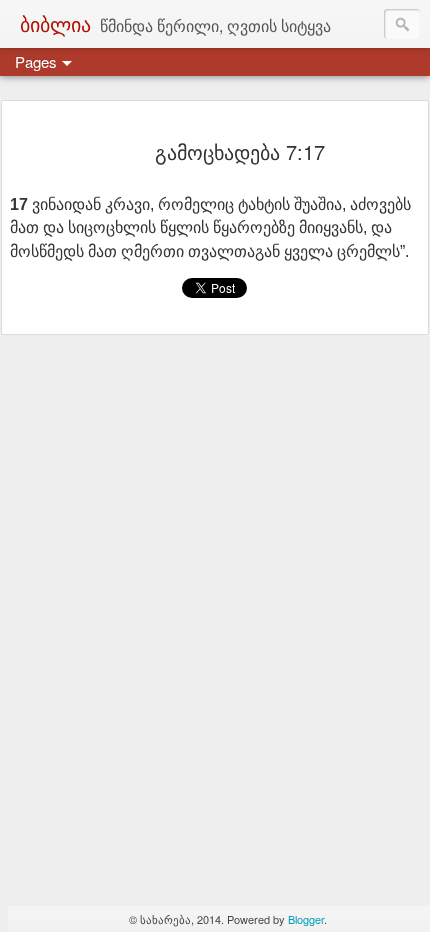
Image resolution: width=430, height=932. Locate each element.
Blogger (306, 919)
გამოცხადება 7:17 (240, 151)
